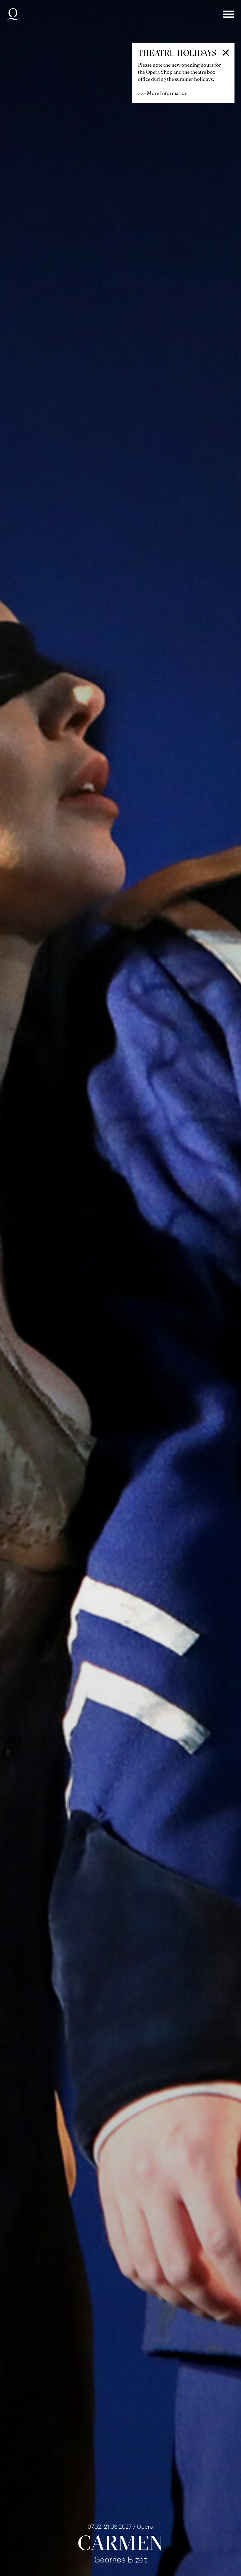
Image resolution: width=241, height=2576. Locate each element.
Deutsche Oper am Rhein (13, 14)
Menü (229, 14)
